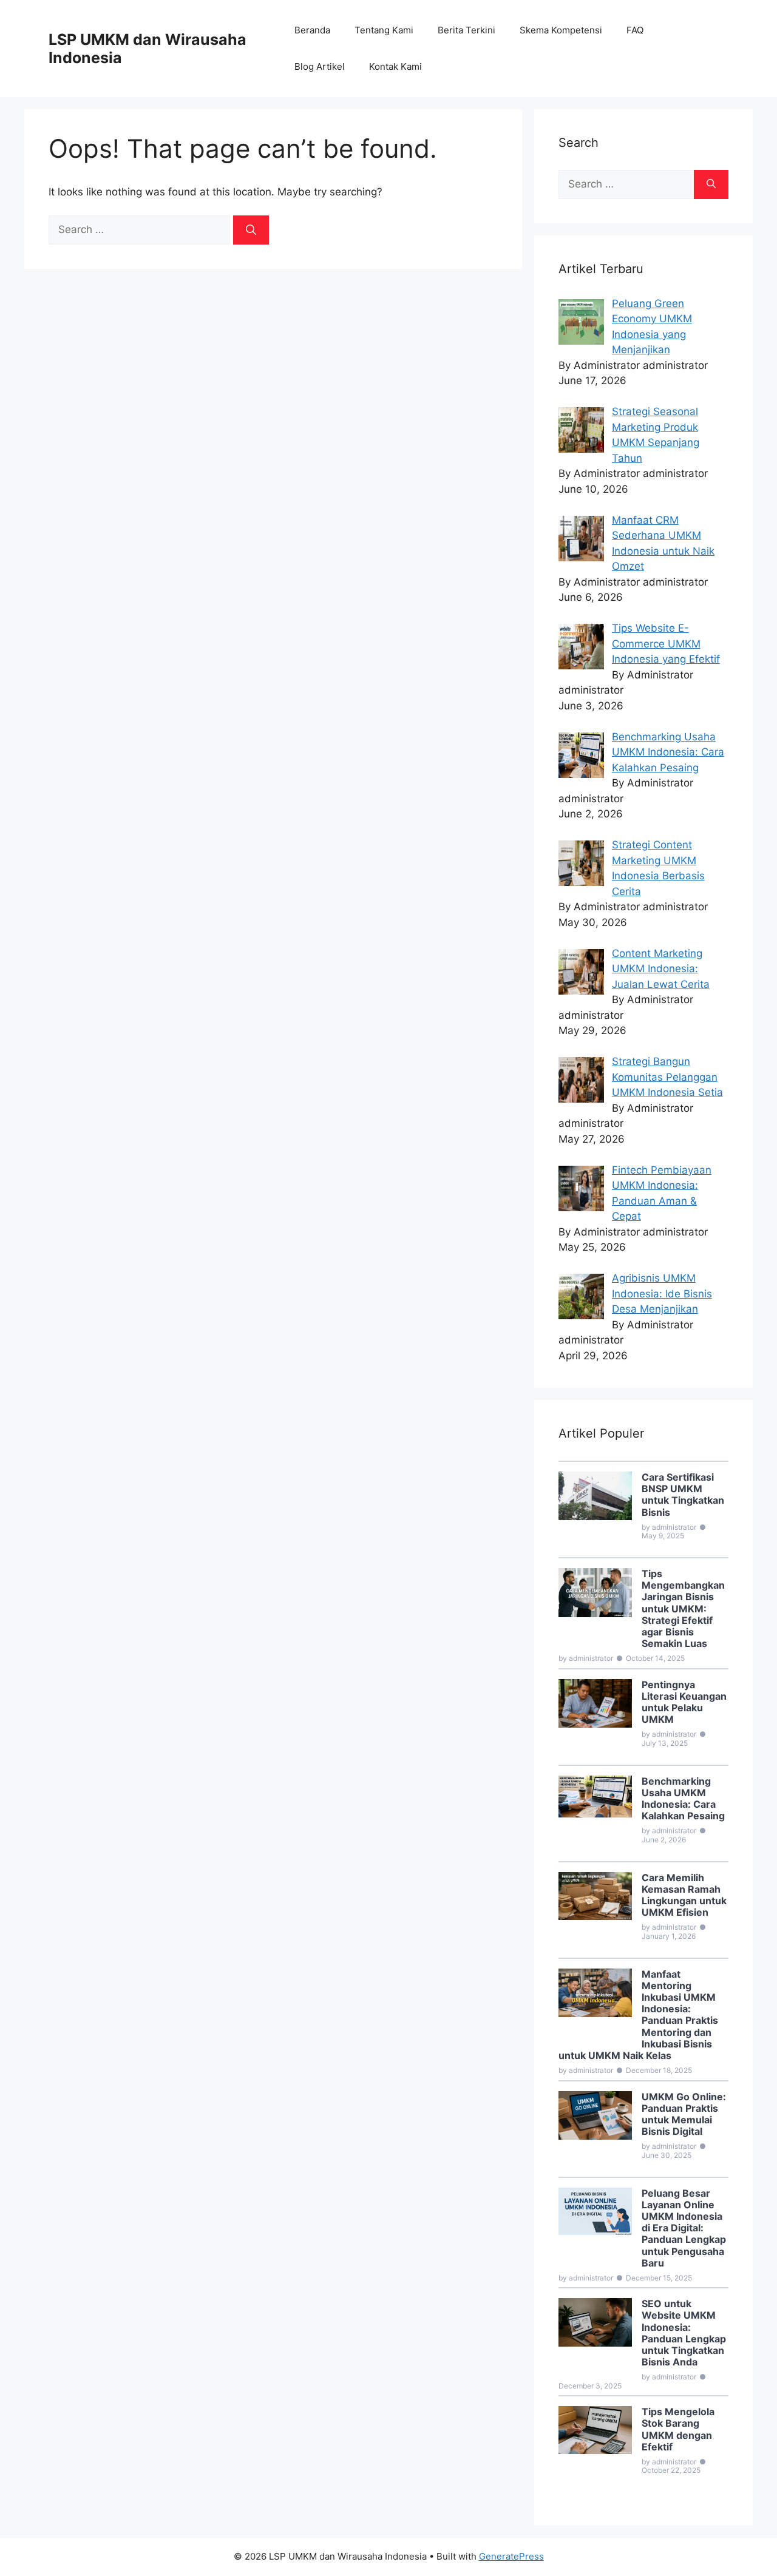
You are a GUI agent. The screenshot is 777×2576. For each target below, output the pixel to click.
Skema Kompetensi (561, 30)
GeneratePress (511, 2556)
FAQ (635, 30)
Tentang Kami (384, 30)
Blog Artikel (320, 66)
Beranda (312, 30)
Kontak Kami (395, 66)
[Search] (251, 230)
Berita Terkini (467, 30)
